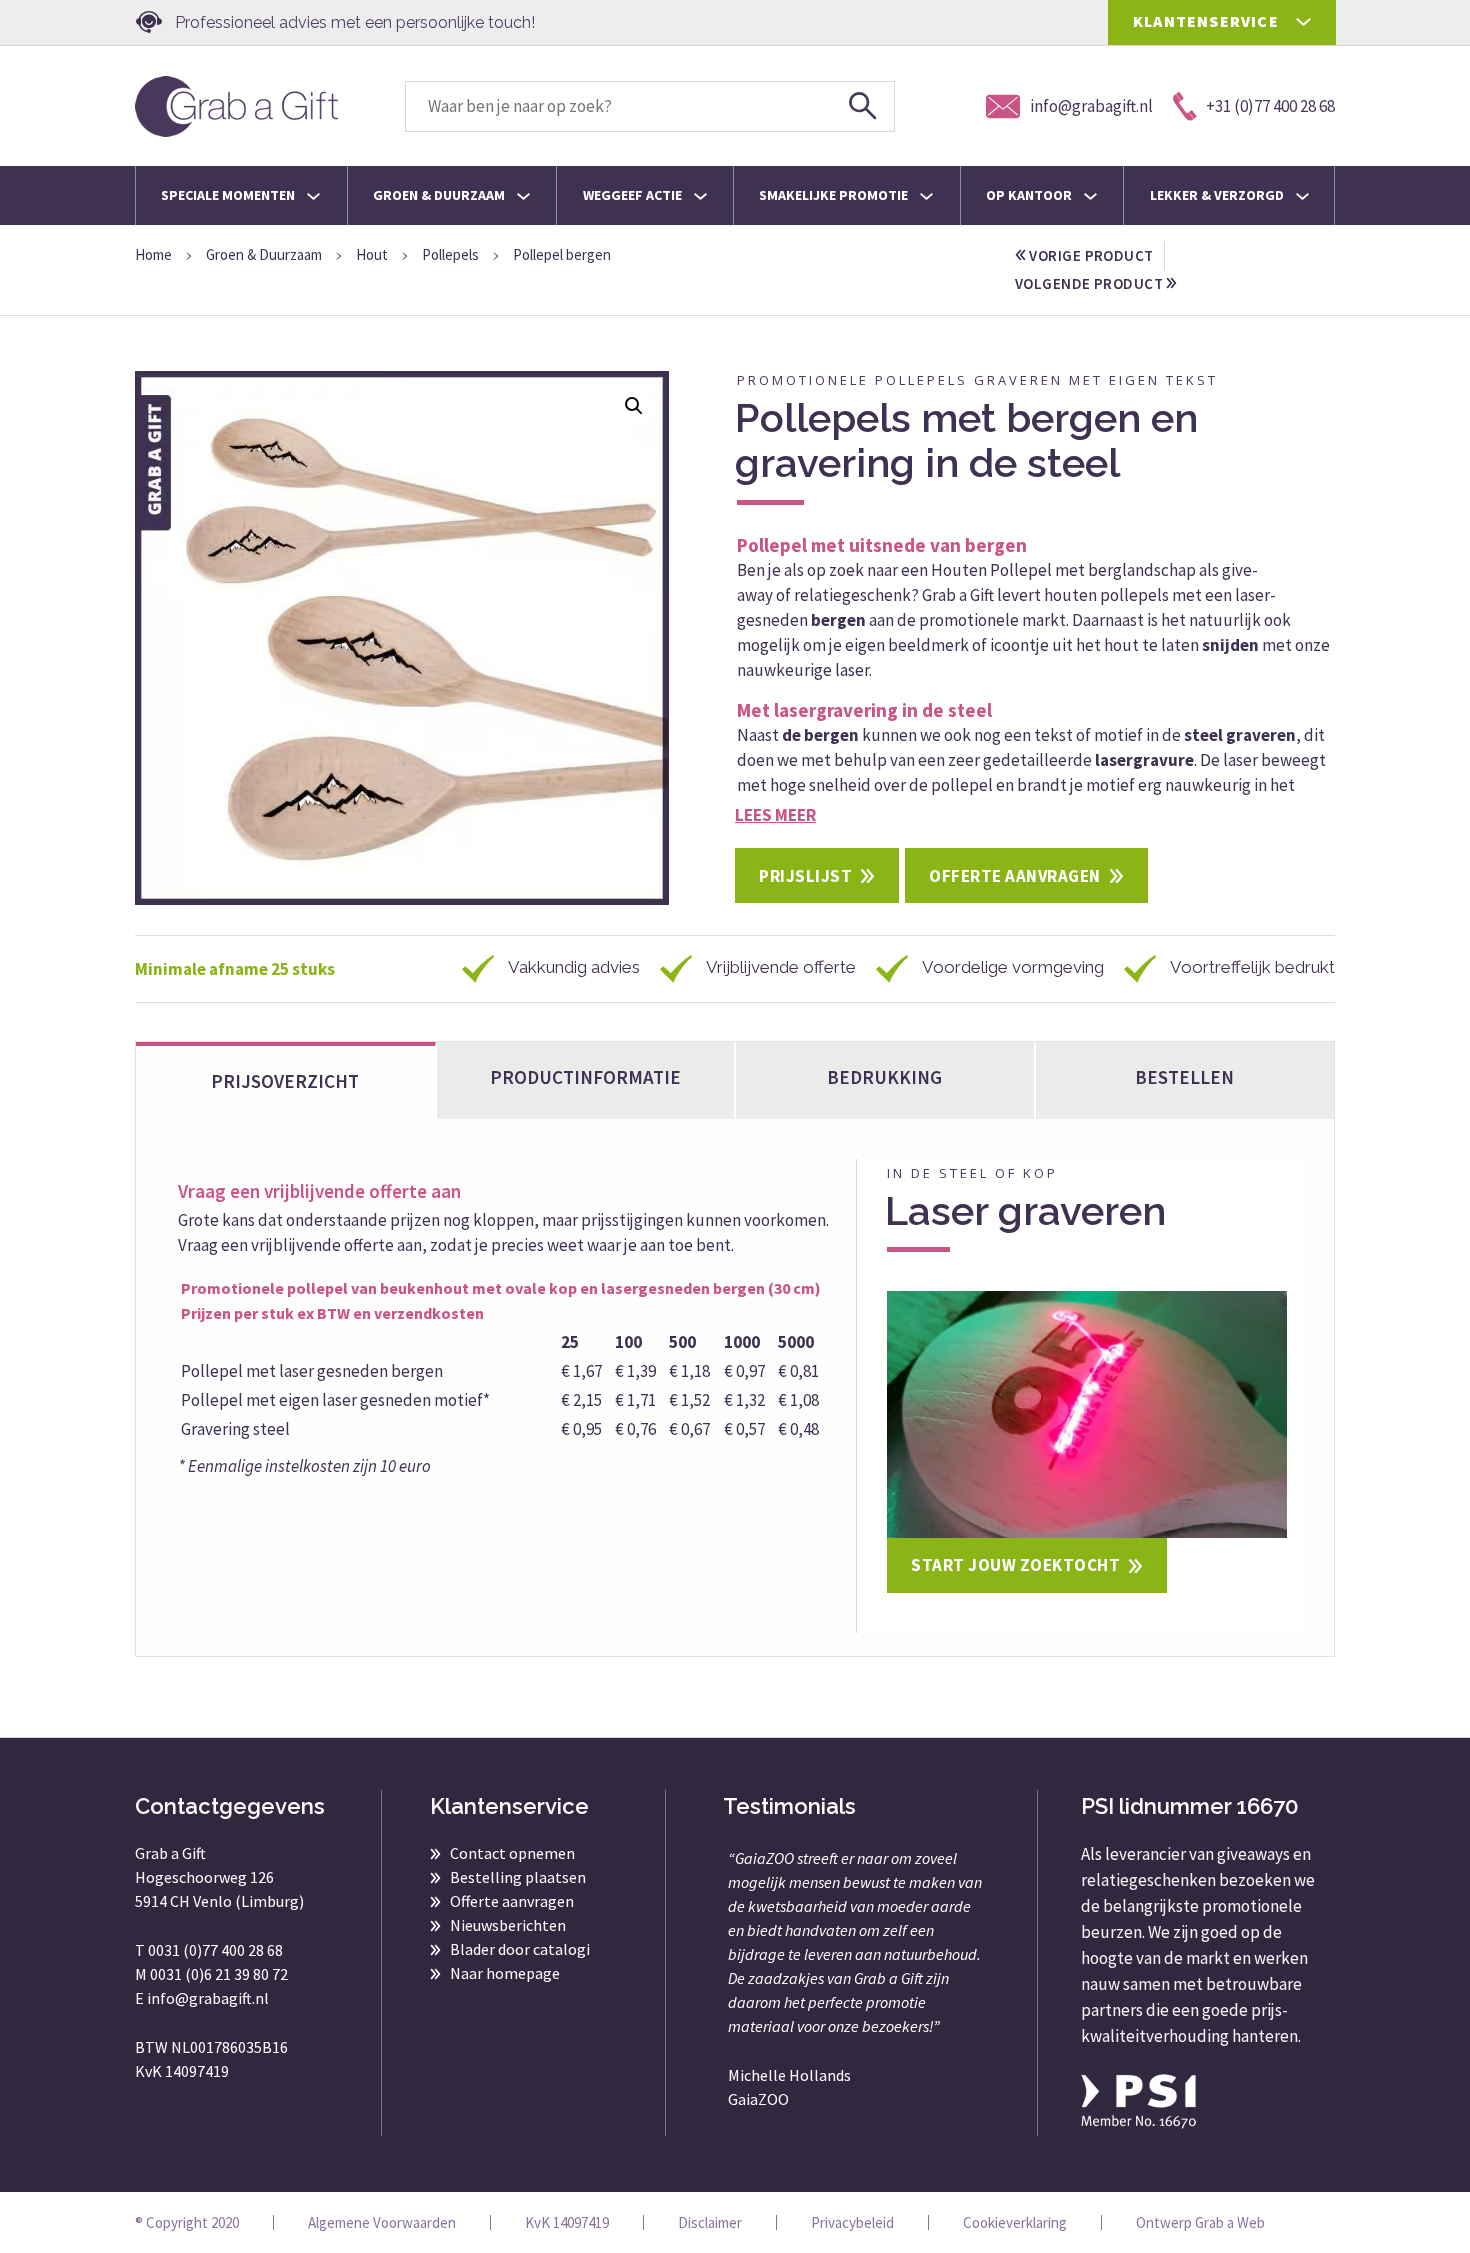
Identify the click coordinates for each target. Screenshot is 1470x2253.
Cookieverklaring (1015, 2222)
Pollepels (450, 254)
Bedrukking (884, 1077)
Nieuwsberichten (508, 1925)
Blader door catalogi (520, 1949)
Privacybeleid (852, 2222)
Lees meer (775, 815)
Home (153, 254)
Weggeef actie (634, 195)
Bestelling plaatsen (518, 1877)
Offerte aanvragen (1015, 876)
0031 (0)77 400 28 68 (215, 1950)
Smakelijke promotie (835, 195)
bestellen (1184, 1077)
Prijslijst (805, 876)
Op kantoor (1030, 195)
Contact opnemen (512, 1853)
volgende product (1090, 283)
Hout (372, 254)
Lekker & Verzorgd (1218, 195)
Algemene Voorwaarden (382, 2222)
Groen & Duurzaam (440, 195)
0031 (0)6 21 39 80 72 (219, 1974)
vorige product (1090, 255)
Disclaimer (710, 2222)
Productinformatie (585, 1077)
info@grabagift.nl (208, 1998)
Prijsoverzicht (285, 1081)
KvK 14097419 (567, 2222)
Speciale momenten (229, 195)
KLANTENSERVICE (1206, 21)
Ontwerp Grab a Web (1200, 2222)
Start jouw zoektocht (1015, 1565)
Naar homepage (505, 1973)
